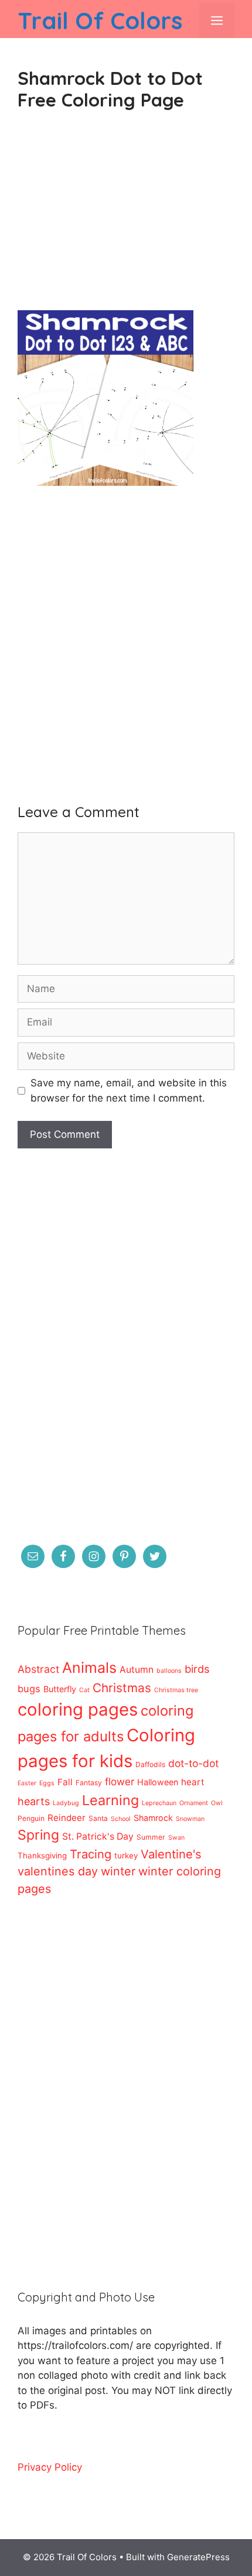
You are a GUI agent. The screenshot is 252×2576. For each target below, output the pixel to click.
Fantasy (89, 1783)
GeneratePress (198, 2557)
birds (197, 1669)
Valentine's (171, 1854)
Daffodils (150, 1764)
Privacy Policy (50, 2467)
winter (118, 1871)
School (121, 1819)
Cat (84, 1690)
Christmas (122, 1688)
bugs (29, 1689)
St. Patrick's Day (98, 1836)
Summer (151, 1837)
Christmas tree (176, 1690)
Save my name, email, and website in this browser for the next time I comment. (129, 1090)
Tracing (91, 1854)
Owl (217, 1803)
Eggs (47, 1783)
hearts (34, 1801)
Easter (27, 1783)
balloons (169, 1671)
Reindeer (67, 1818)
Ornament (194, 1803)
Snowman (190, 1819)
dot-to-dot (193, 1763)
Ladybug (66, 1803)
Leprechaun (159, 1803)
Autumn (137, 1670)
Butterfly (60, 1689)
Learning (110, 1800)
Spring (38, 1835)
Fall (65, 1782)
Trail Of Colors (100, 20)
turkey (126, 1855)
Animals (89, 1668)
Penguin (31, 1818)
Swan (176, 1838)
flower (120, 1781)
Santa (98, 1818)
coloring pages (78, 1709)
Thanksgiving (42, 1855)
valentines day (58, 1871)
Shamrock (153, 1818)
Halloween (158, 1782)
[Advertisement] (126, 220)
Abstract (38, 1669)
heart (193, 1782)
